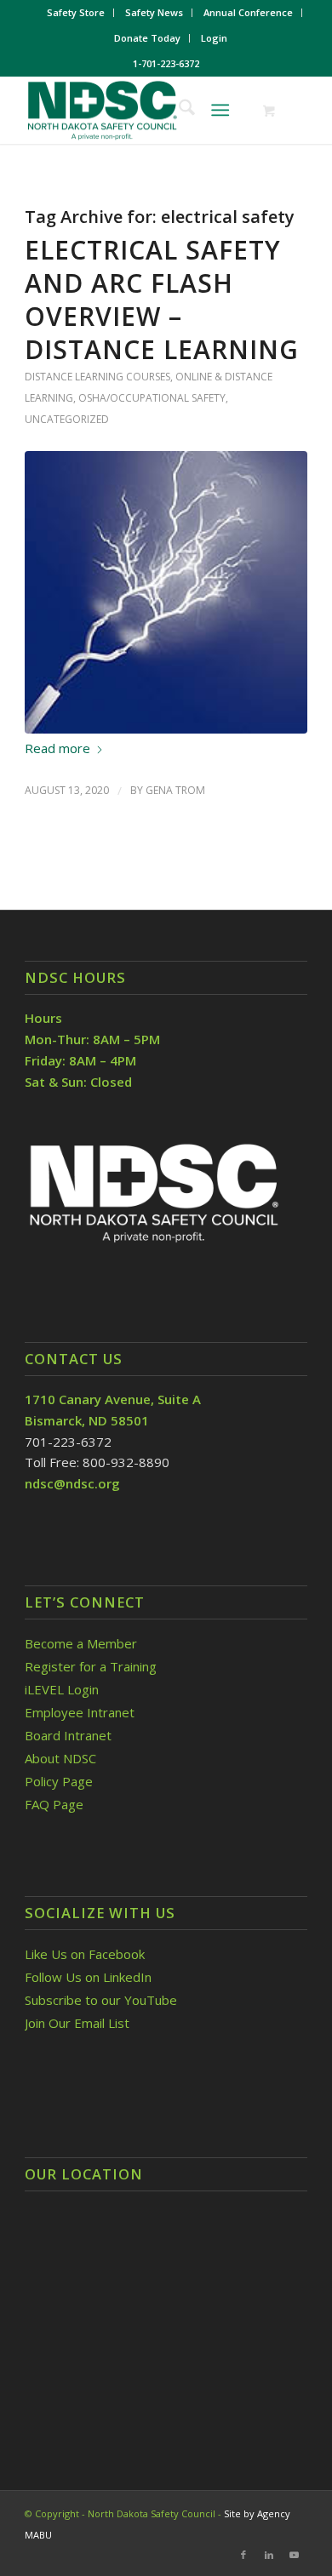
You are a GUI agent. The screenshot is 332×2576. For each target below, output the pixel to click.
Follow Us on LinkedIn (88, 1977)
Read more (57, 748)
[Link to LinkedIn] (269, 2555)
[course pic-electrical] (166, 592)
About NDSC (60, 1758)
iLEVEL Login (63, 1689)
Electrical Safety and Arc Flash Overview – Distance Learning (162, 300)
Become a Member (81, 1643)
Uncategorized (67, 419)
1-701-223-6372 (166, 63)
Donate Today (147, 38)
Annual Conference (248, 12)
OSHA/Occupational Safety (152, 398)
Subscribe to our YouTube (101, 2000)
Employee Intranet (80, 1712)
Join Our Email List (77, 2023)
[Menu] (220, 110)
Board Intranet (68, 1735)
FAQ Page (54, 1804)
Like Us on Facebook (85, 1954)
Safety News (154, 12)
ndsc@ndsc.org (72, 1483)
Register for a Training (91, 1666)
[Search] (178, 110)
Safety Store (76, 12)
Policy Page (59, 1781)
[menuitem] (76, 13)
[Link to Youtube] (295, 2555)
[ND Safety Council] (137, 110)
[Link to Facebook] (243, 2555)
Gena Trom (175, 790)
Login (214, 38)
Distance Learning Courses (97, 377)
